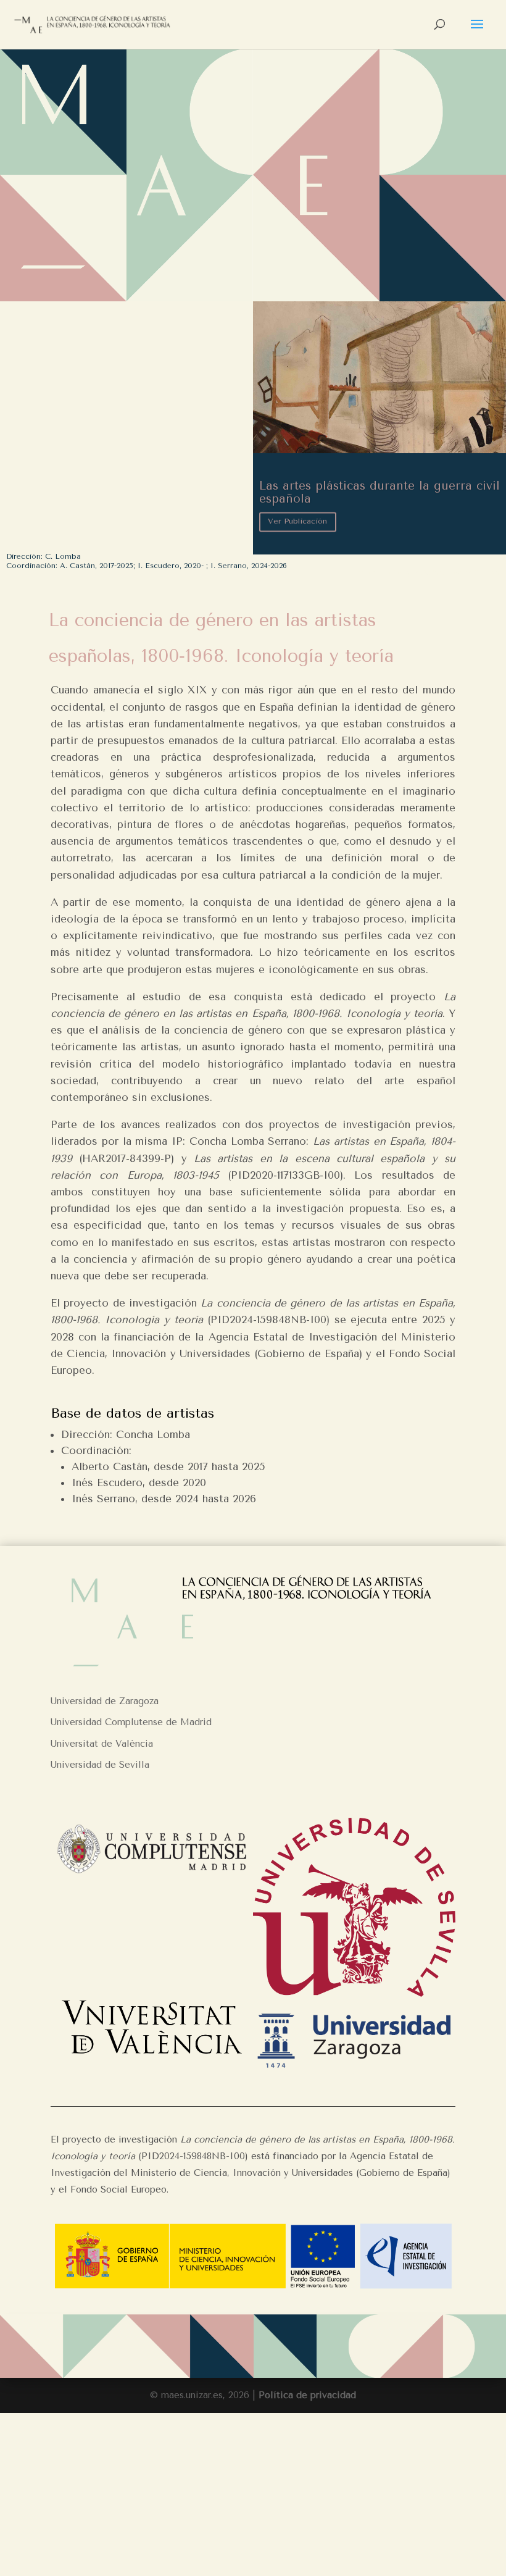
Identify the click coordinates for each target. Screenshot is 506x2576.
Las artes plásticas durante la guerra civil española (379, 491)
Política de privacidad (307, 2395)
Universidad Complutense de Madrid (131, 1722)
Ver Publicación (297, 519)
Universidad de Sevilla (100, 1765)
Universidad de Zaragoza (105, 1701)
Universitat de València (102, 1744)
